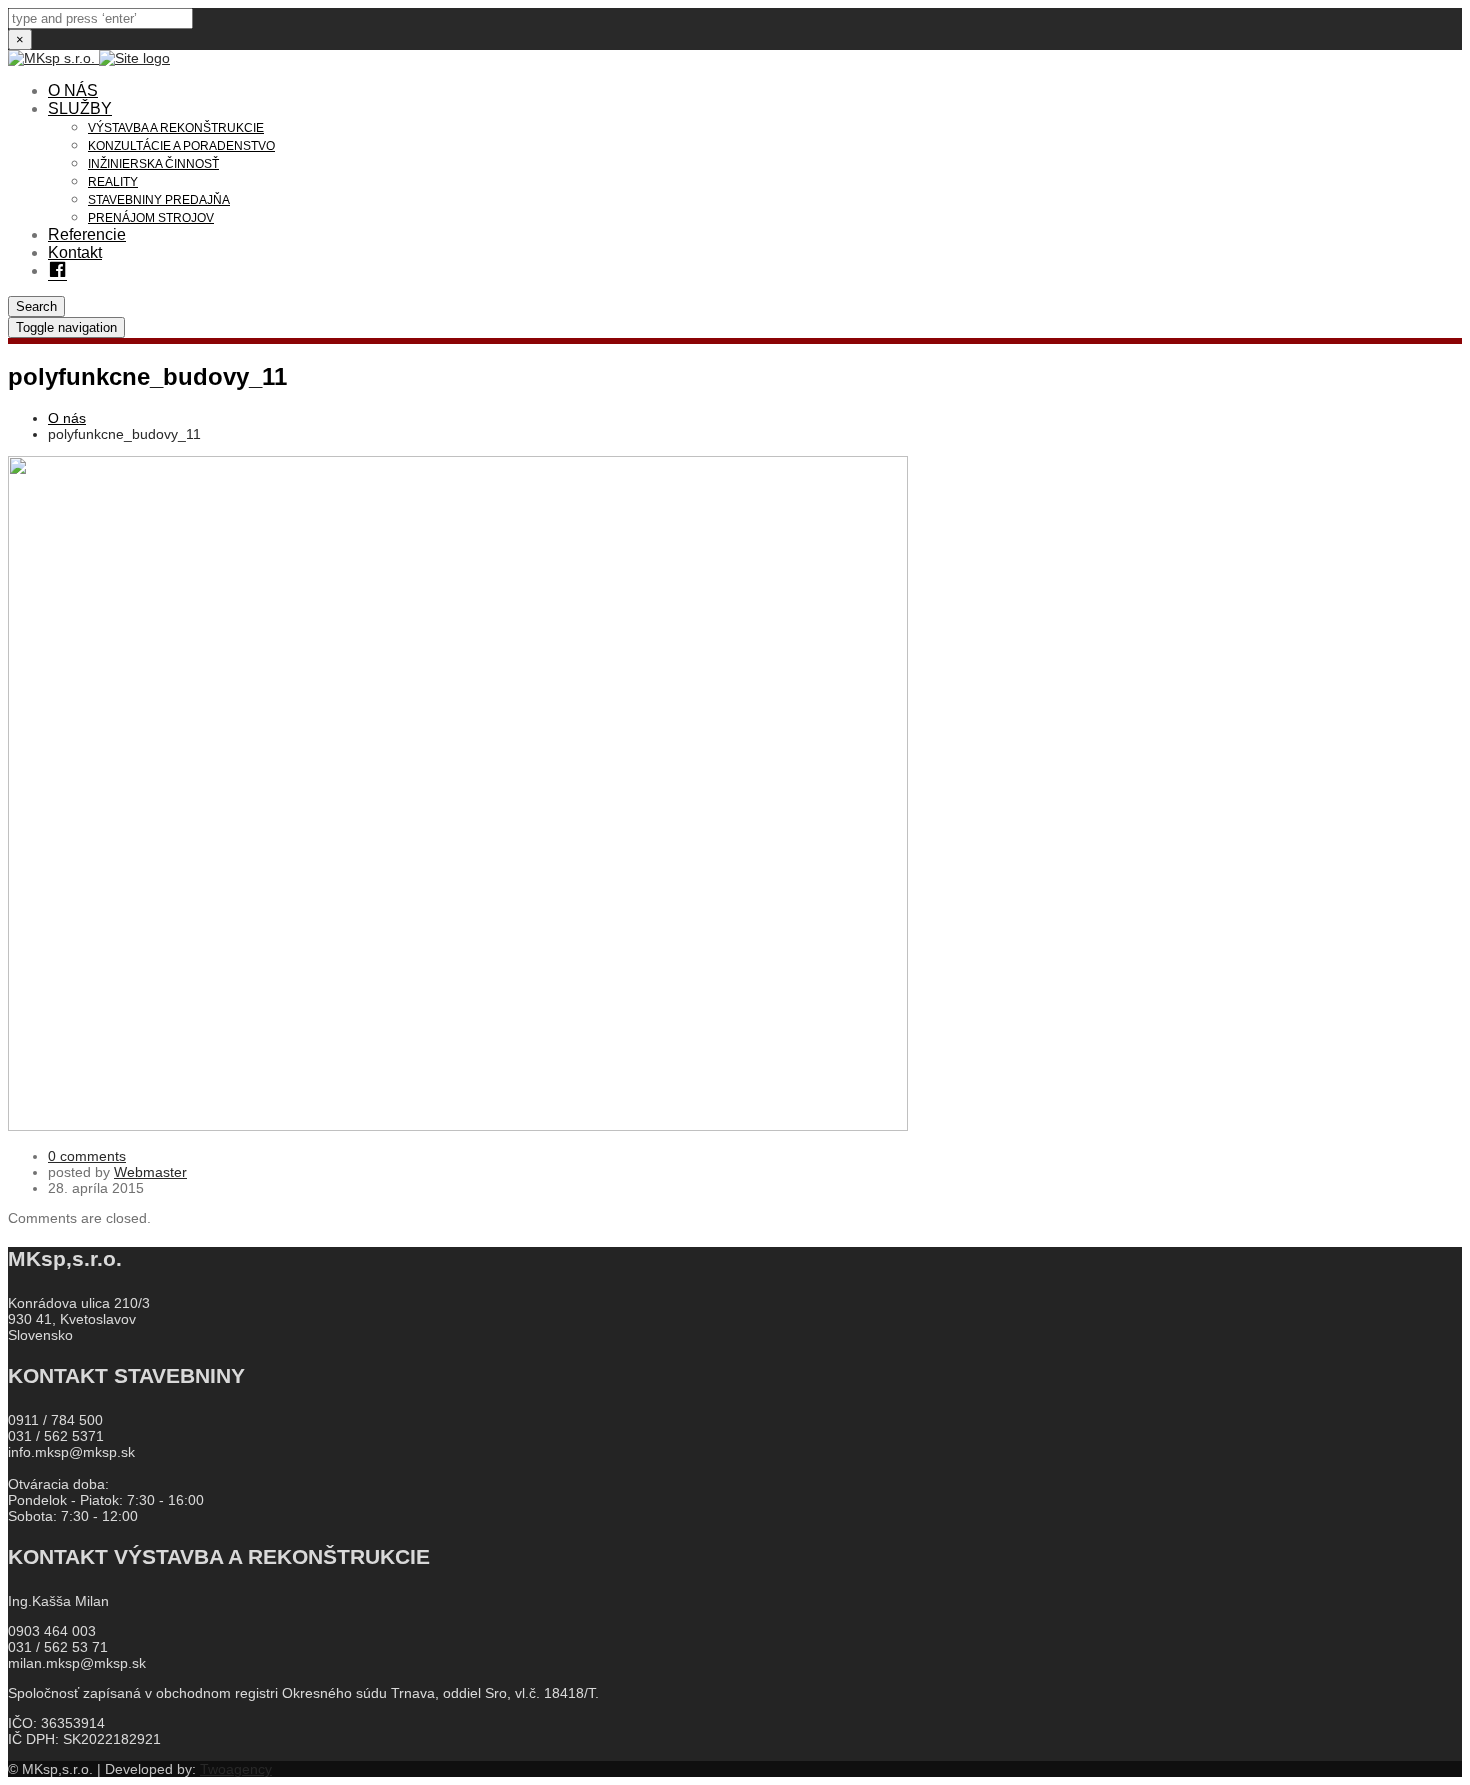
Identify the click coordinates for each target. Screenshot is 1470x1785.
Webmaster (150, 1172)
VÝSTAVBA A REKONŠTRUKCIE (176, 128)
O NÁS (73, 90)
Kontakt (75, 252)
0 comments (87, 1156)
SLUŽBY (80, 108)
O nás (67, 418)
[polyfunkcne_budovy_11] (458, 1126)
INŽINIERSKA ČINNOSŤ (153, 164)
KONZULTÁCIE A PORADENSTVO (181, 146)
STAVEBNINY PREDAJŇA (159, 200)
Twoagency (236, 1769)
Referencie (87, 234)
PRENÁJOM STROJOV (151, 218)
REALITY (113, 182)
